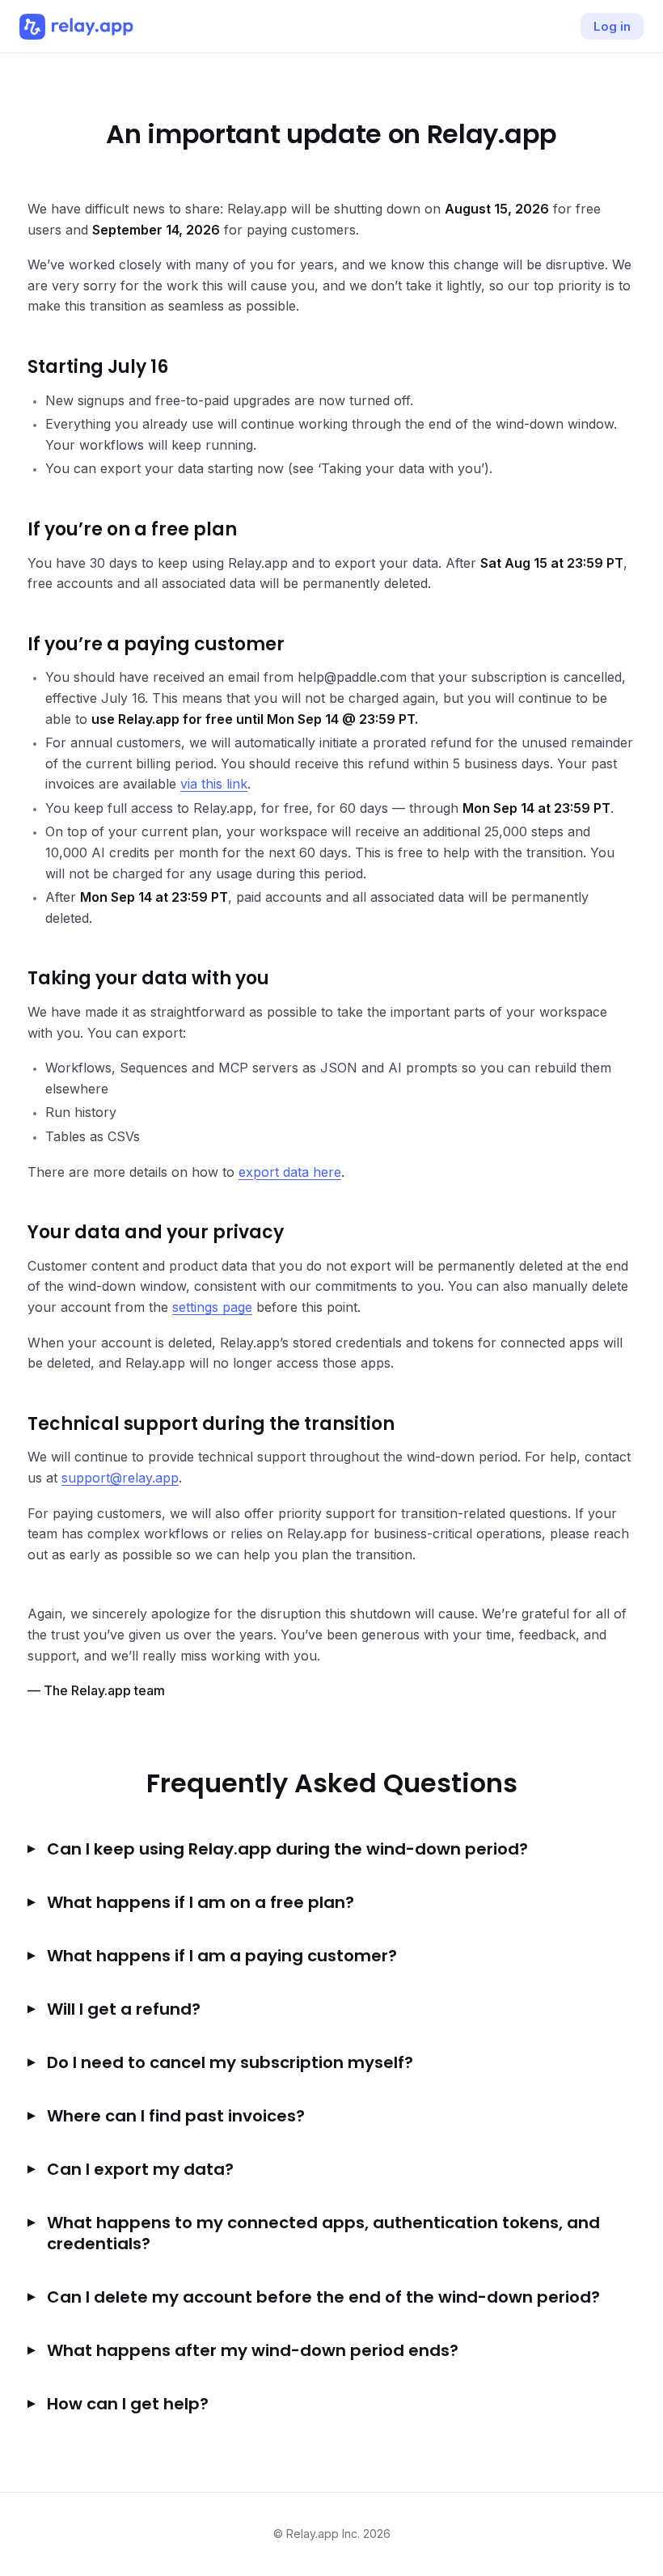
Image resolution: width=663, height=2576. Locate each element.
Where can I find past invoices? (176, 2116)
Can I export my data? (140, 2169)
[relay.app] (76, 27)
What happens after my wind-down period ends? (253, 2350)
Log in (612, 26)
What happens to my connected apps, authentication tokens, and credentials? (323, 2233)
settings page (212, 1307)
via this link (214, 784)
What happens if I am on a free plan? (201, 1902)
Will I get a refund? (124, 2009)
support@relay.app (120, 1478)
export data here (290, 1172)
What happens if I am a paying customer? (222, 1956)
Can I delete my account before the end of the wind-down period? (323, 2297)
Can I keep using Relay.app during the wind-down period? (287, 1849)
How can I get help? (128, 2404)
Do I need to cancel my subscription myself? (230, 2062)
